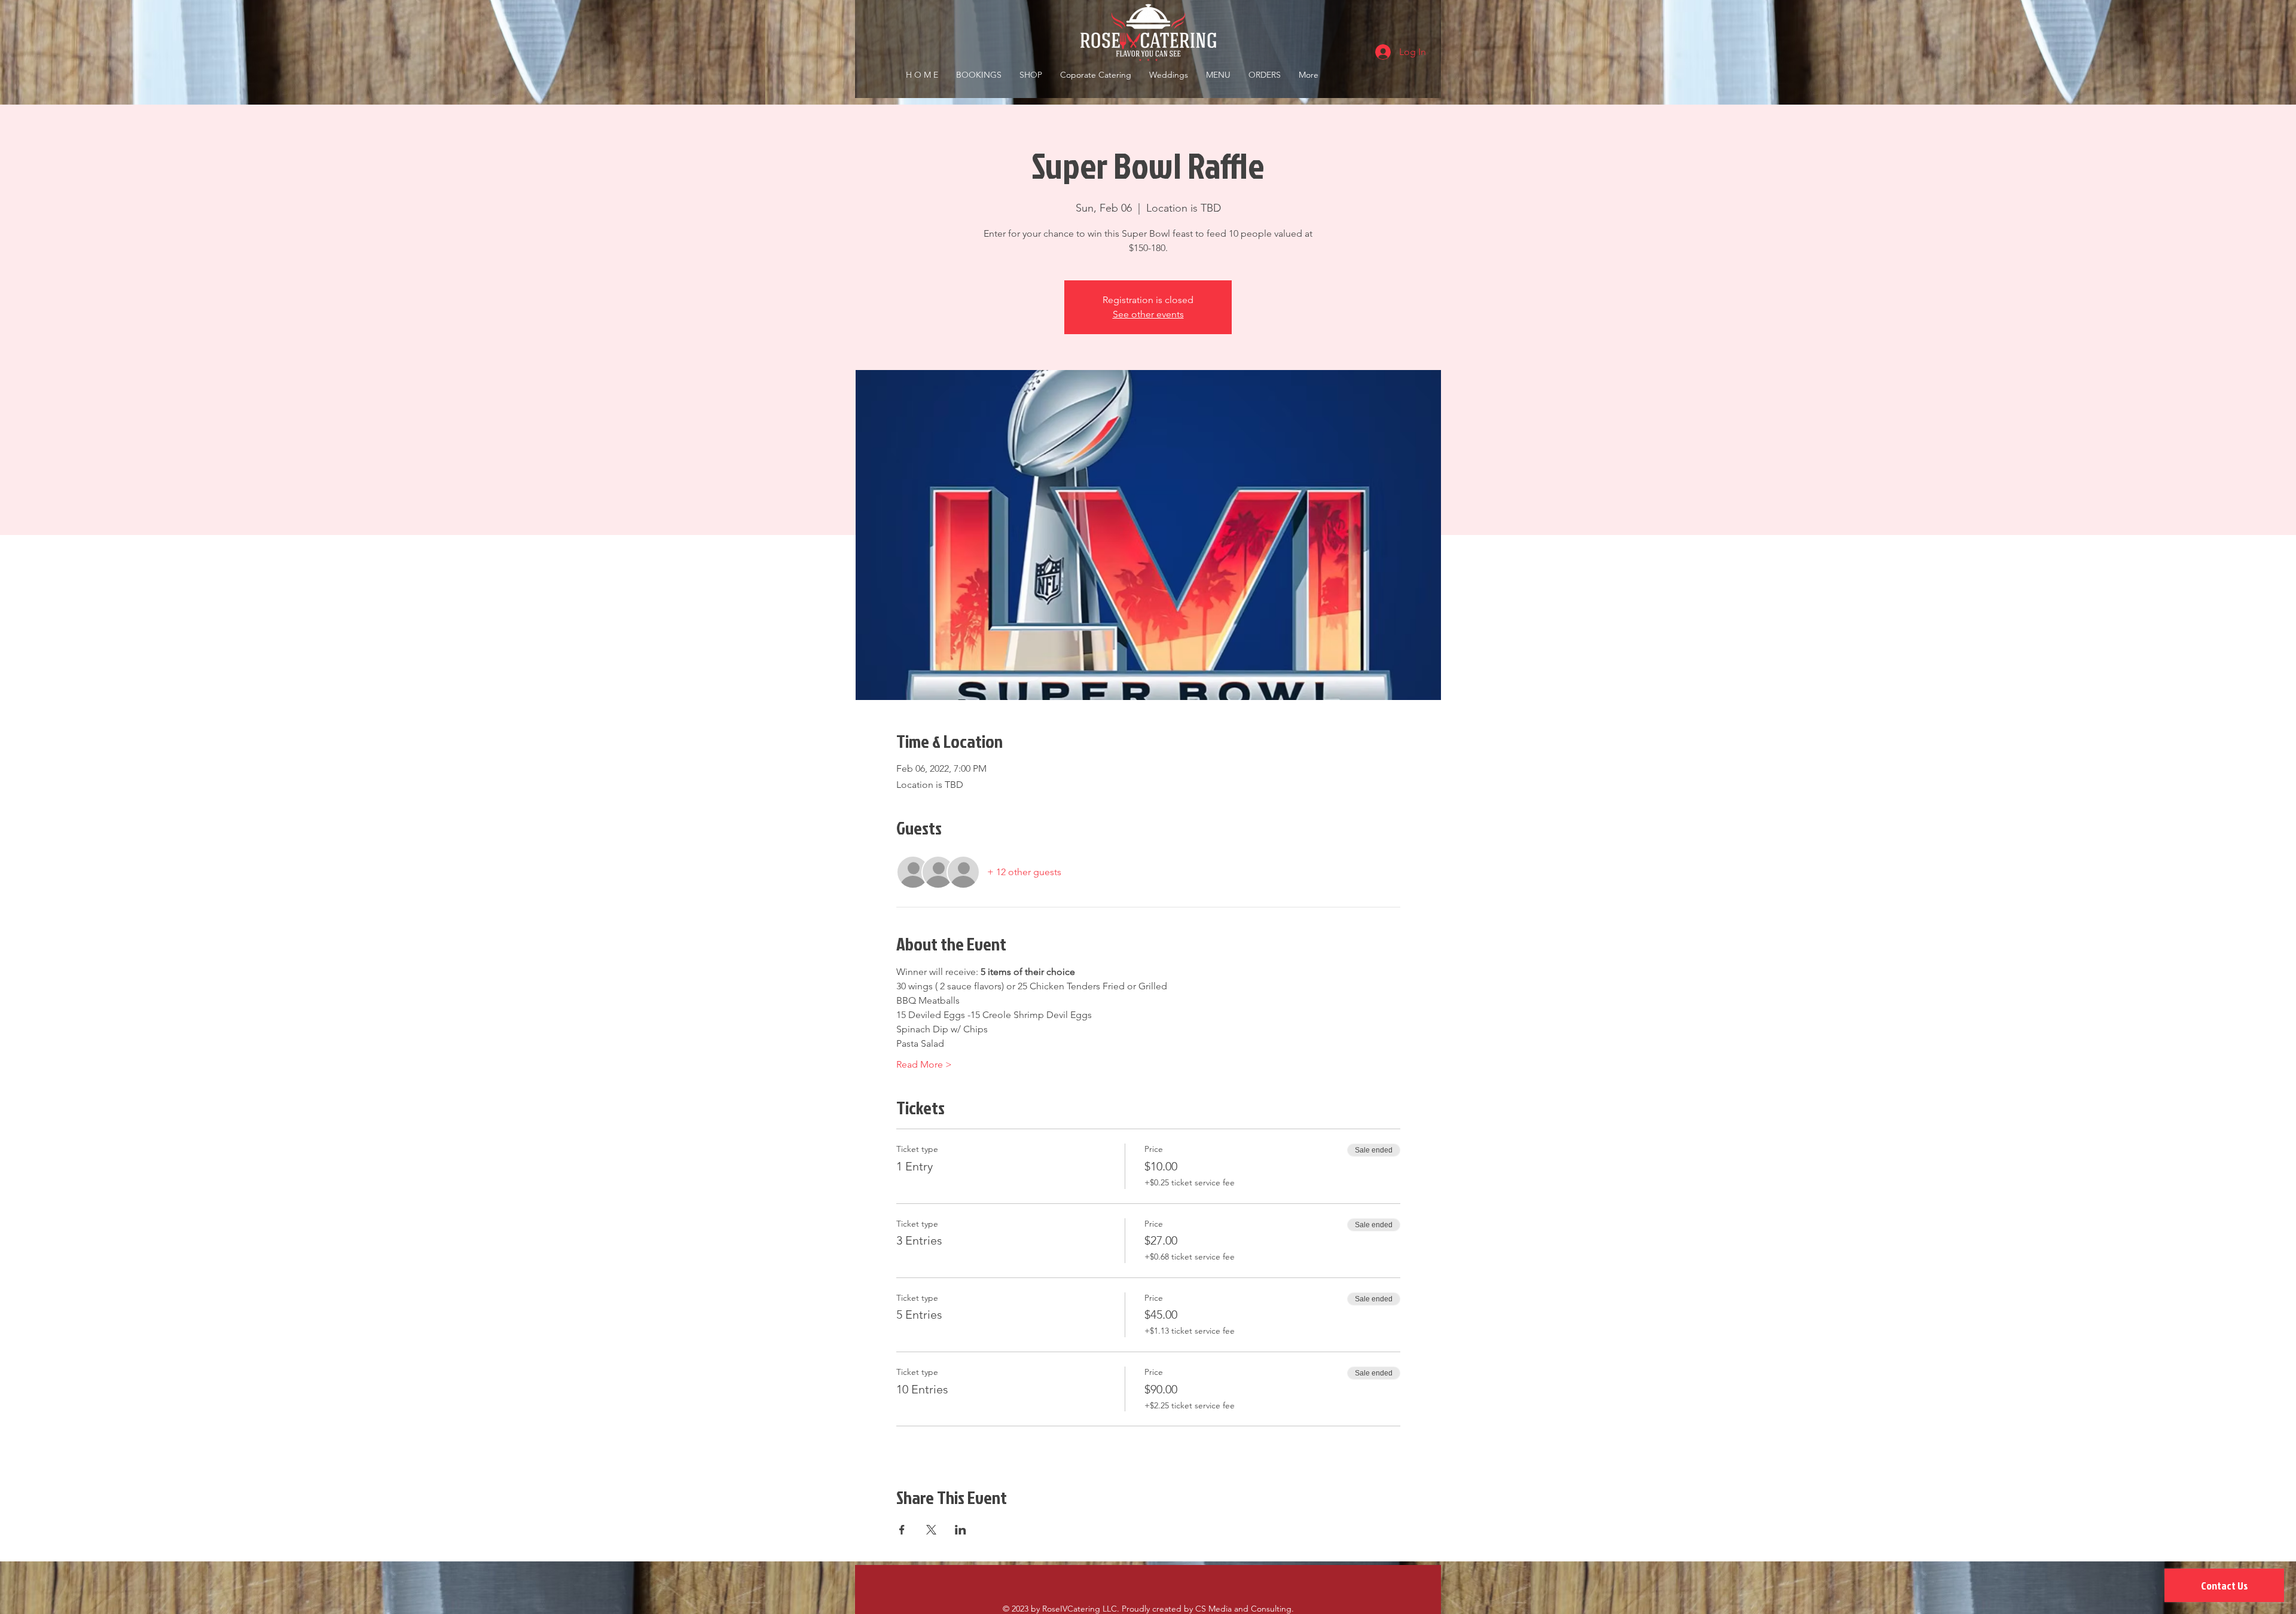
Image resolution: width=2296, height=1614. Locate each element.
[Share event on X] (931, 1530)
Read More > (924, 1064)
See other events (1148, 314)
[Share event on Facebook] (902, 1530)
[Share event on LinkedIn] (961, 1530)
